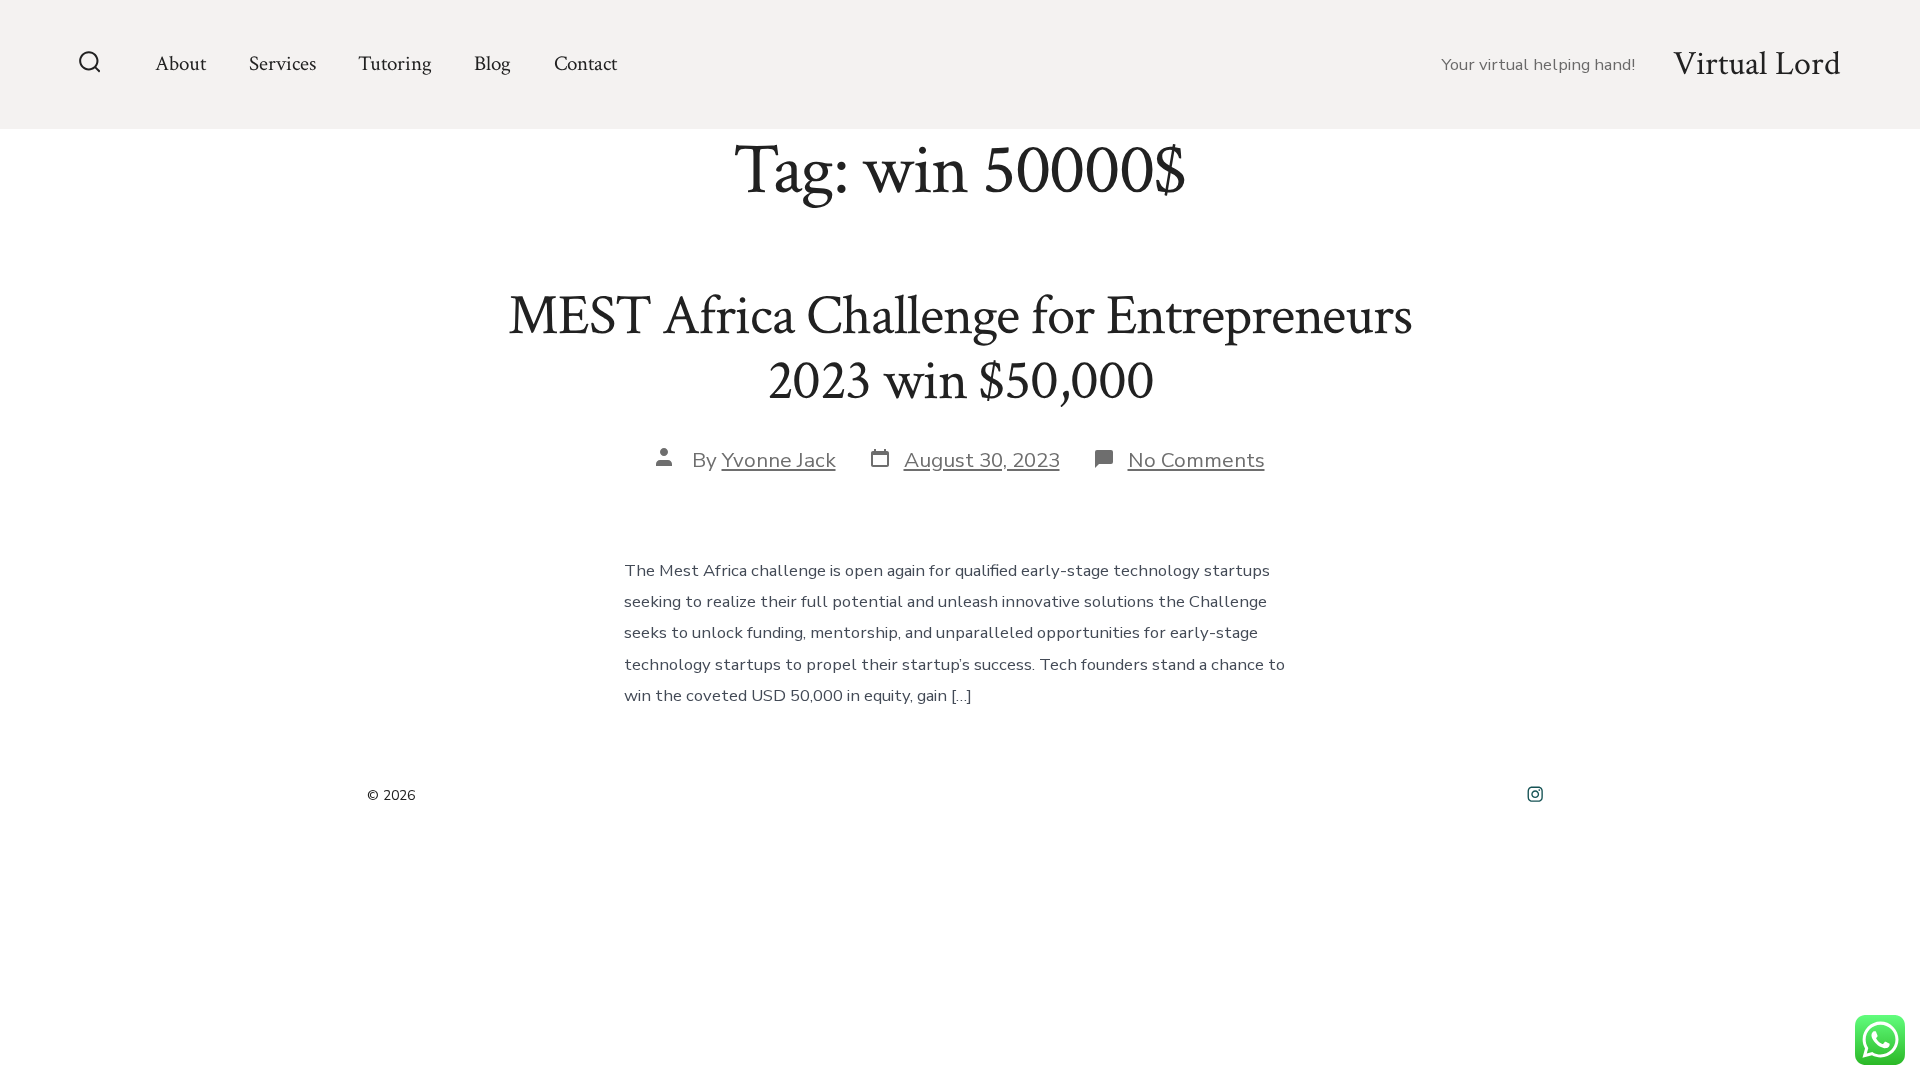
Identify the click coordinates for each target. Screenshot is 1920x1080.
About (180, 63)
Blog (492, 63)
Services (282, 63)
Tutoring (395, 63)
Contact (585, 63)
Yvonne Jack (779, 460)
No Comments (1196, 460)
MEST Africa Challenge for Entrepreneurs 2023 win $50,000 (960, 348)
